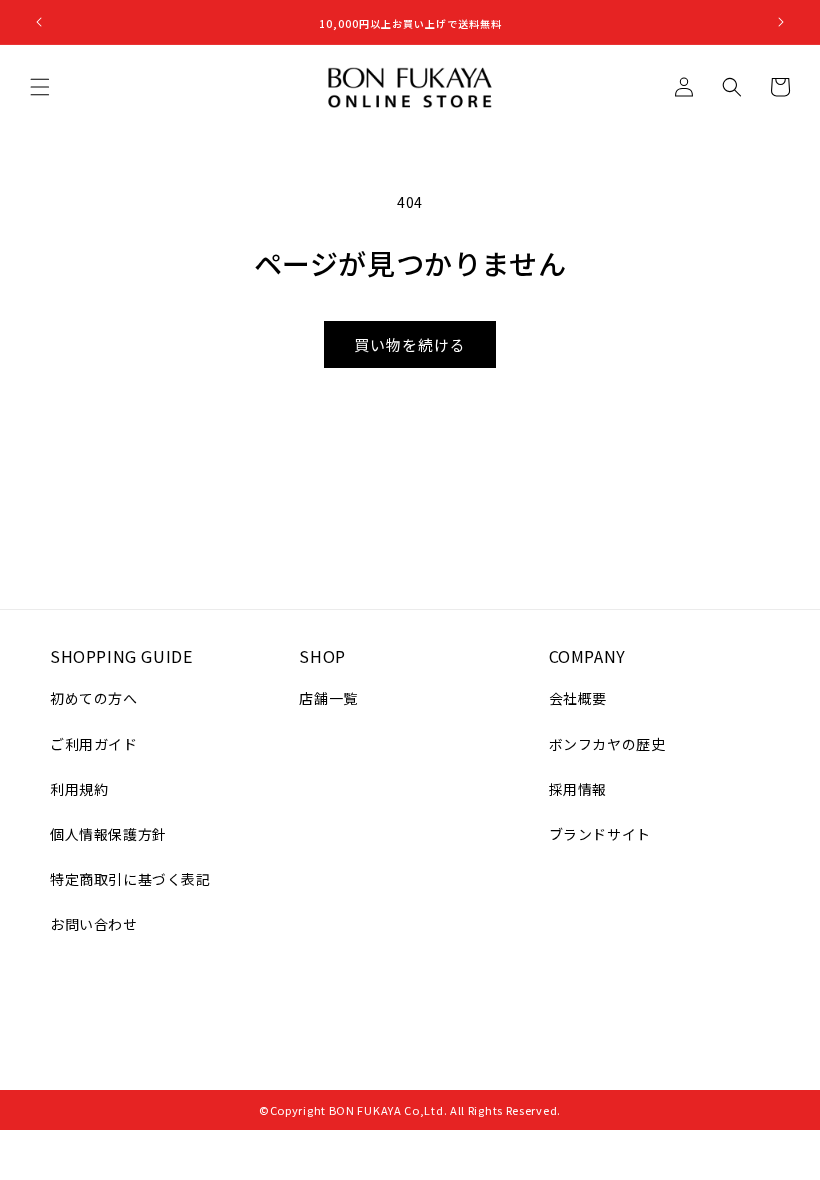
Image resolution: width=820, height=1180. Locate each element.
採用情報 (578, 789)
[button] (40, 87)
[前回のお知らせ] (39, 22)
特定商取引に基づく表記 (130, 879)
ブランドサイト (600, 834)
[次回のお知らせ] (781, 22)
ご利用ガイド (94, 744)
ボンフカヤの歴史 (607, 744)
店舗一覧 (328, 698)
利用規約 (79, 789)
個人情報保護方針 (108, 834)
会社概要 (578, 698)
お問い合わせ (94, 924)
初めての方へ (94, 698)
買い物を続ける (410, 344)
